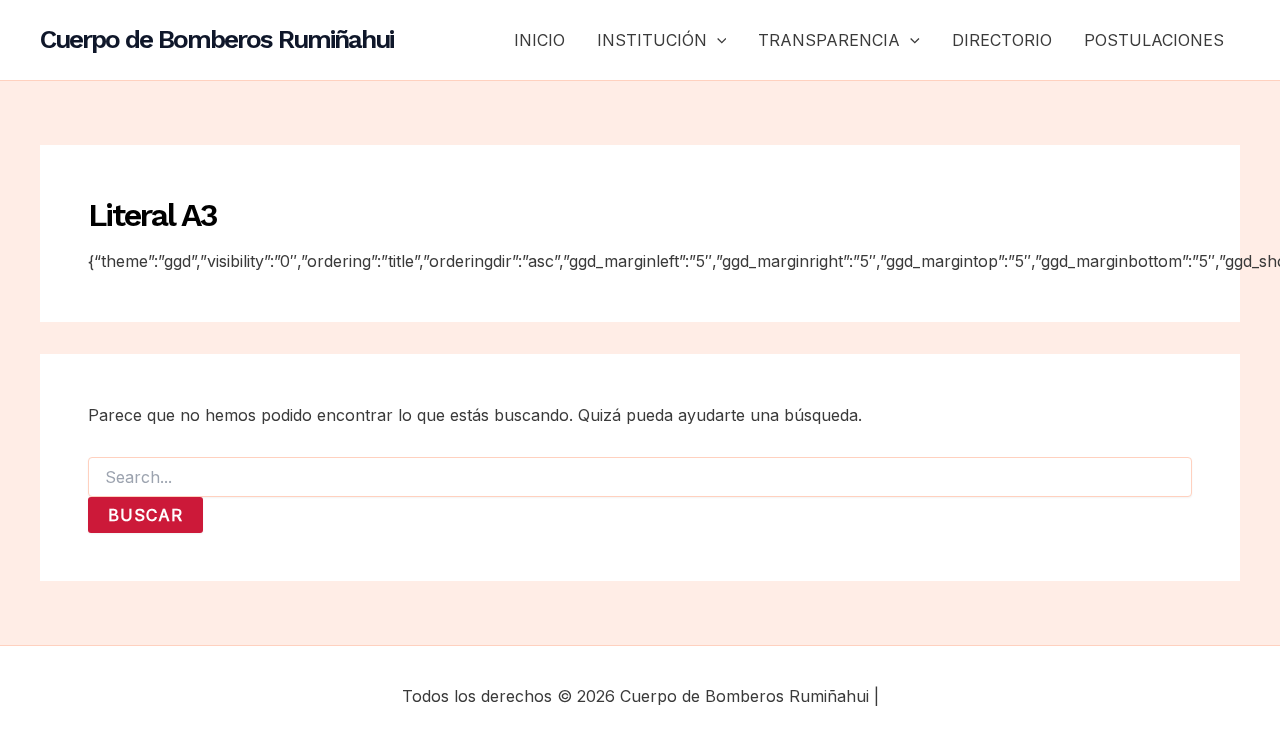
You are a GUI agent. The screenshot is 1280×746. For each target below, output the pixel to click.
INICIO (539, 40)
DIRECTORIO (1002, 40)
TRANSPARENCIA (829, 40)
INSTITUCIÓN (652, 40)
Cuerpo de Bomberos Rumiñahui (216, 39)
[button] (717, 40)
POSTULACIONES (1154, 40)
